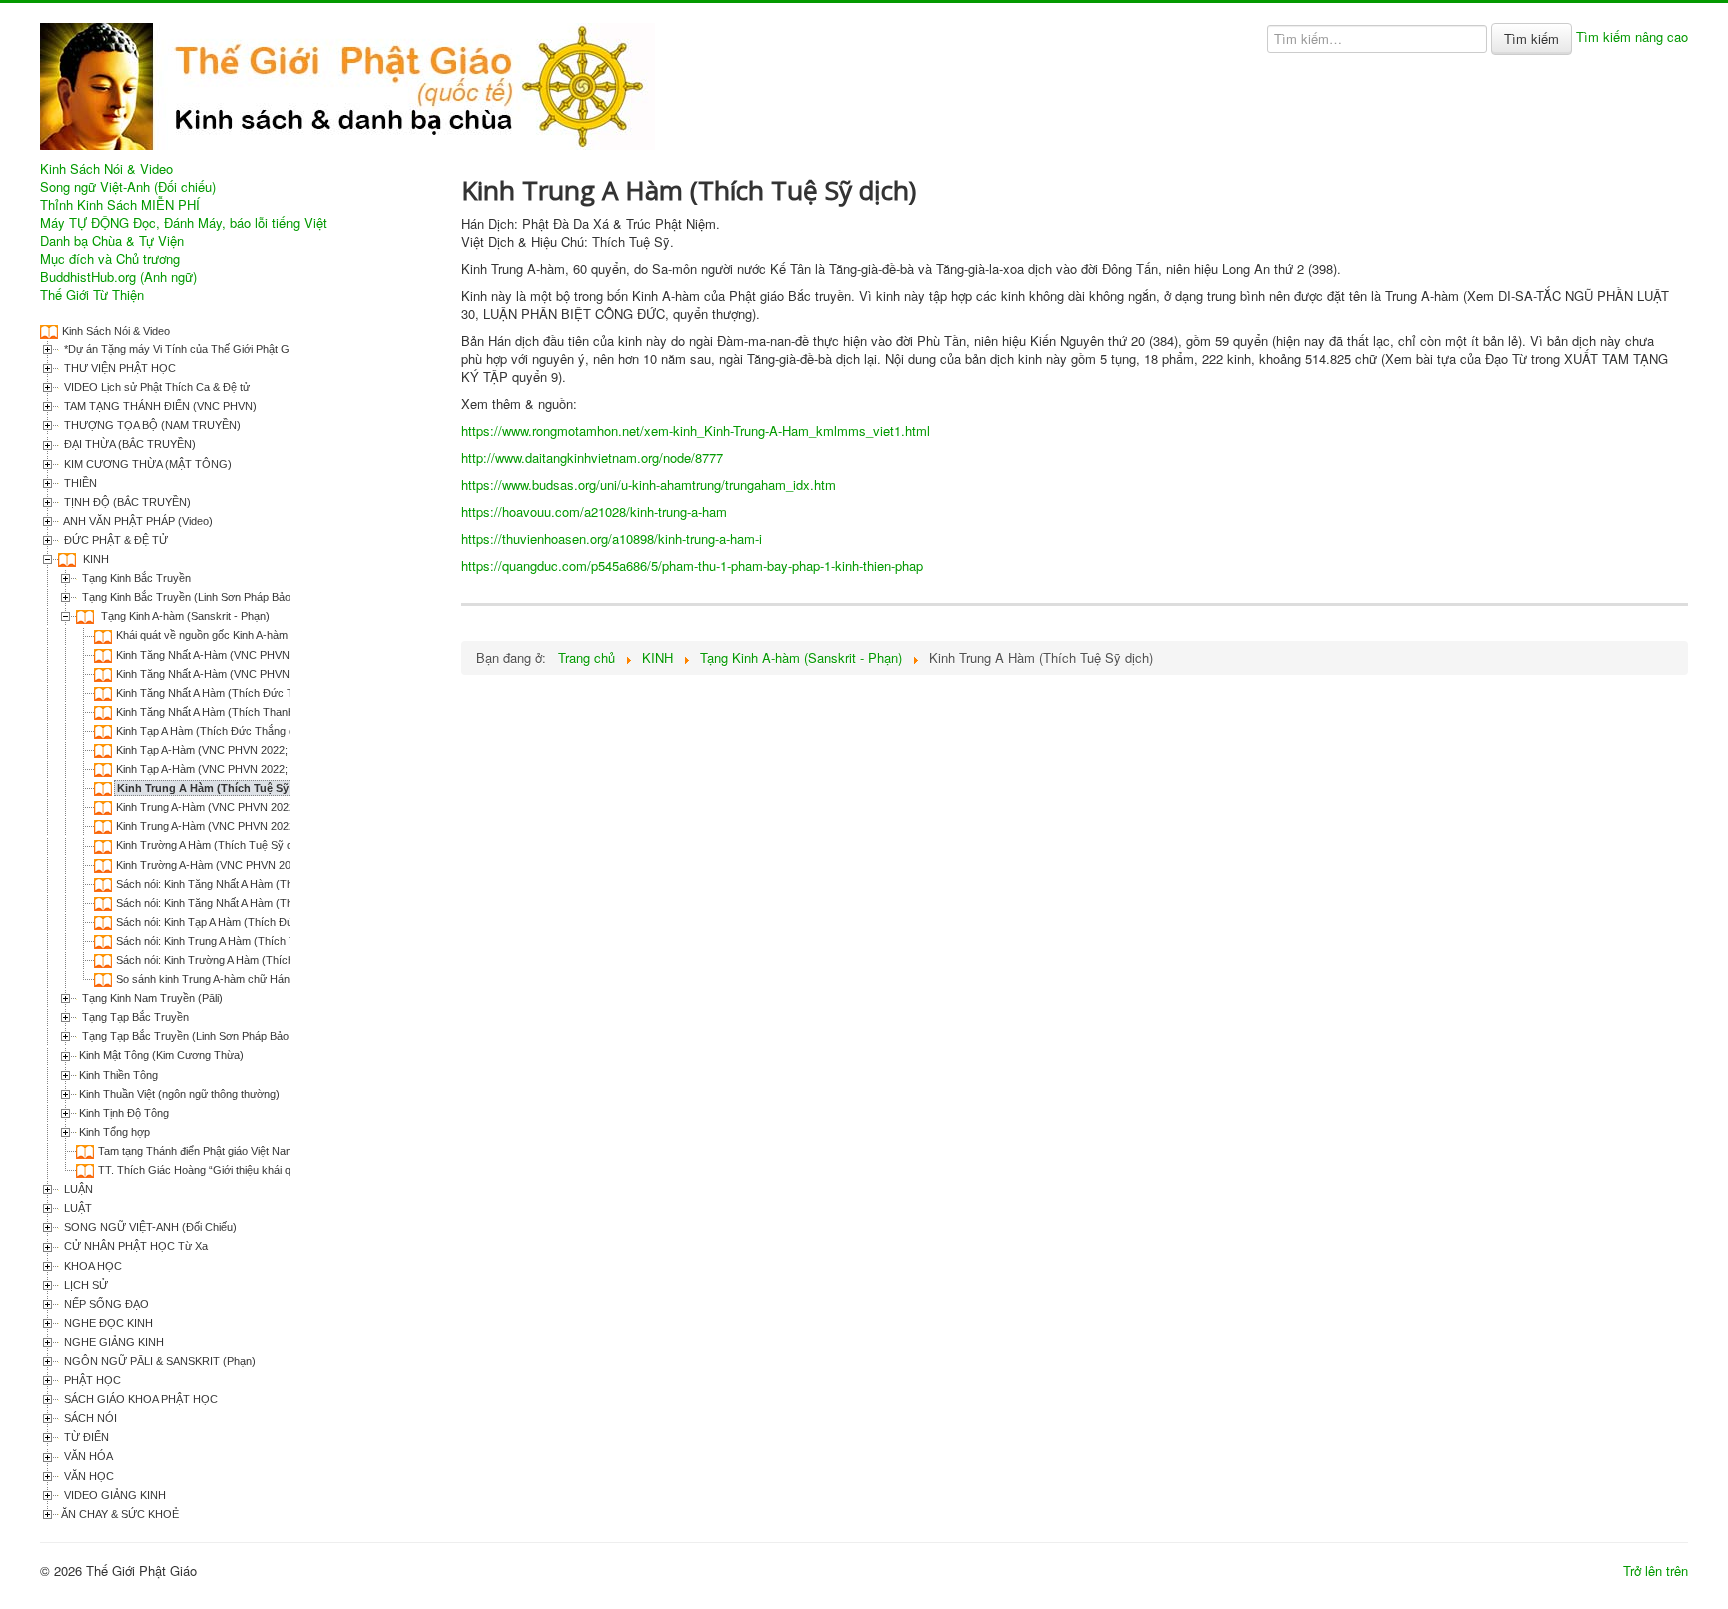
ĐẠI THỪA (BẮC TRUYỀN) (128, 444)
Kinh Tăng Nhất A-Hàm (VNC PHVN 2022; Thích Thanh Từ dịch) (272, 655)
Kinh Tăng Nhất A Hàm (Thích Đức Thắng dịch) (230, 693)
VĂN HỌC (87, 1476)
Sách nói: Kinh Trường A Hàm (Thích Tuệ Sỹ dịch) (237, 960)
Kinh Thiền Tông (118, 1075)
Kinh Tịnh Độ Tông (124, 1113)
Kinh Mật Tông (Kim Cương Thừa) (161, 1055)
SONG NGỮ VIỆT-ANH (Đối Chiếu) (149, 1227)
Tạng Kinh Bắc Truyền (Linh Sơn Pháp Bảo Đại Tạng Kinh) (222, 597)
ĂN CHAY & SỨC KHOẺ (120, 1514)
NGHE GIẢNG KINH (112, 1342)
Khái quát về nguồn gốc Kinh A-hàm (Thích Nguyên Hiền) (254, 635)
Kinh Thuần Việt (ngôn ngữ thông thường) (179, 1094)
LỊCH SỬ (84, 1285)
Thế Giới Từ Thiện (92, 295)
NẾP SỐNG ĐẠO (105, 1304)
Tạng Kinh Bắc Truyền (135, 578)
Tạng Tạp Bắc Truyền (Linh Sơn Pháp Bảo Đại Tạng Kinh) (221, 1036)
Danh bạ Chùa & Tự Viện (112, 241)
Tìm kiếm (1531, 38)
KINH (94, 559)
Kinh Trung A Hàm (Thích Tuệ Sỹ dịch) (218, 788)
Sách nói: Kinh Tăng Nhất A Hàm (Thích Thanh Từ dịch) (251, 903)
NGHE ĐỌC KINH (107, 1323)
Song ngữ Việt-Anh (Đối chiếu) (128, 187)
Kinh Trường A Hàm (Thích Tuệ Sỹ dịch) (213, 845)
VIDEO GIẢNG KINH (113, 1495)
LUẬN (77, 1189)
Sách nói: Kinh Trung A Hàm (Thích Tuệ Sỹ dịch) (233, 941)
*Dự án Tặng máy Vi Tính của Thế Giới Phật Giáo (182, 349)
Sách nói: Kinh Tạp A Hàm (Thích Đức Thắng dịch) (238, 922)
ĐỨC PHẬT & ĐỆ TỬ (114, 540)
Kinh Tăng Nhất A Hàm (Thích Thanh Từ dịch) (227, 712)
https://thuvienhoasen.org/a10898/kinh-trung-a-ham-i (611, 538)
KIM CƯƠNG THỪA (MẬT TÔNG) (146, 464)
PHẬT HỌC (91, 1380)
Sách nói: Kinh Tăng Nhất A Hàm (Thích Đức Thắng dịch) (254, 884)
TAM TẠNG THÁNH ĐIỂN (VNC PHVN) (159, 406)
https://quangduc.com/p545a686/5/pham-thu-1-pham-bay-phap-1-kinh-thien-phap (692, 565)
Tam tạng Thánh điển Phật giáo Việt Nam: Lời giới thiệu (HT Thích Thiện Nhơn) (288, 1151)
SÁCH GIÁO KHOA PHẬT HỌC (139, 1399)
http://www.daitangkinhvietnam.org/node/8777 (592, 457)
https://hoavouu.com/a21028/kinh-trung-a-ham (594, 511)
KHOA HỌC (91, 1266)
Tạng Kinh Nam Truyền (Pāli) (151, 998)
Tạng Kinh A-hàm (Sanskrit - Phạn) (184, 616)
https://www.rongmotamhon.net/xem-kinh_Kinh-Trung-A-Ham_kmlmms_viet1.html (695, 430)
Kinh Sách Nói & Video (106, 169)
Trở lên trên (1655, 1570)
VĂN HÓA (87, 1456)
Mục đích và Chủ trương (110, 259)
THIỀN (79, 483)
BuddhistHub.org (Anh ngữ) (118, 277)
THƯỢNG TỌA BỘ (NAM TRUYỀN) (151, 425)
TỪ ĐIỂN (85, 1437)
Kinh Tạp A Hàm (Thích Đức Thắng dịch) (214, 731)
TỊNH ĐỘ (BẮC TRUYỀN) (126, 502)
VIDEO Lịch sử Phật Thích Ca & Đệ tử (155, 387)
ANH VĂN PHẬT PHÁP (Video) (137, 521)
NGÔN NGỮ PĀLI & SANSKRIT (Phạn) (158, 1361)
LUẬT (76, 1208)
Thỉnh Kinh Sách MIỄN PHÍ (120, 205)
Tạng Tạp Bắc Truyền (134, 1017)
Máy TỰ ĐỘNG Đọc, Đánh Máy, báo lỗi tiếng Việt (183, 223)
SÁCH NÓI (89, 1418)
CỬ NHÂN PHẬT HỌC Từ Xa (134, 1246)
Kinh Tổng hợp (114, 1132)
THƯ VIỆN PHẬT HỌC (118, 368)
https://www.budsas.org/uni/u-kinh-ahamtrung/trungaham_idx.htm (648, 484)
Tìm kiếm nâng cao (1632, 36)
